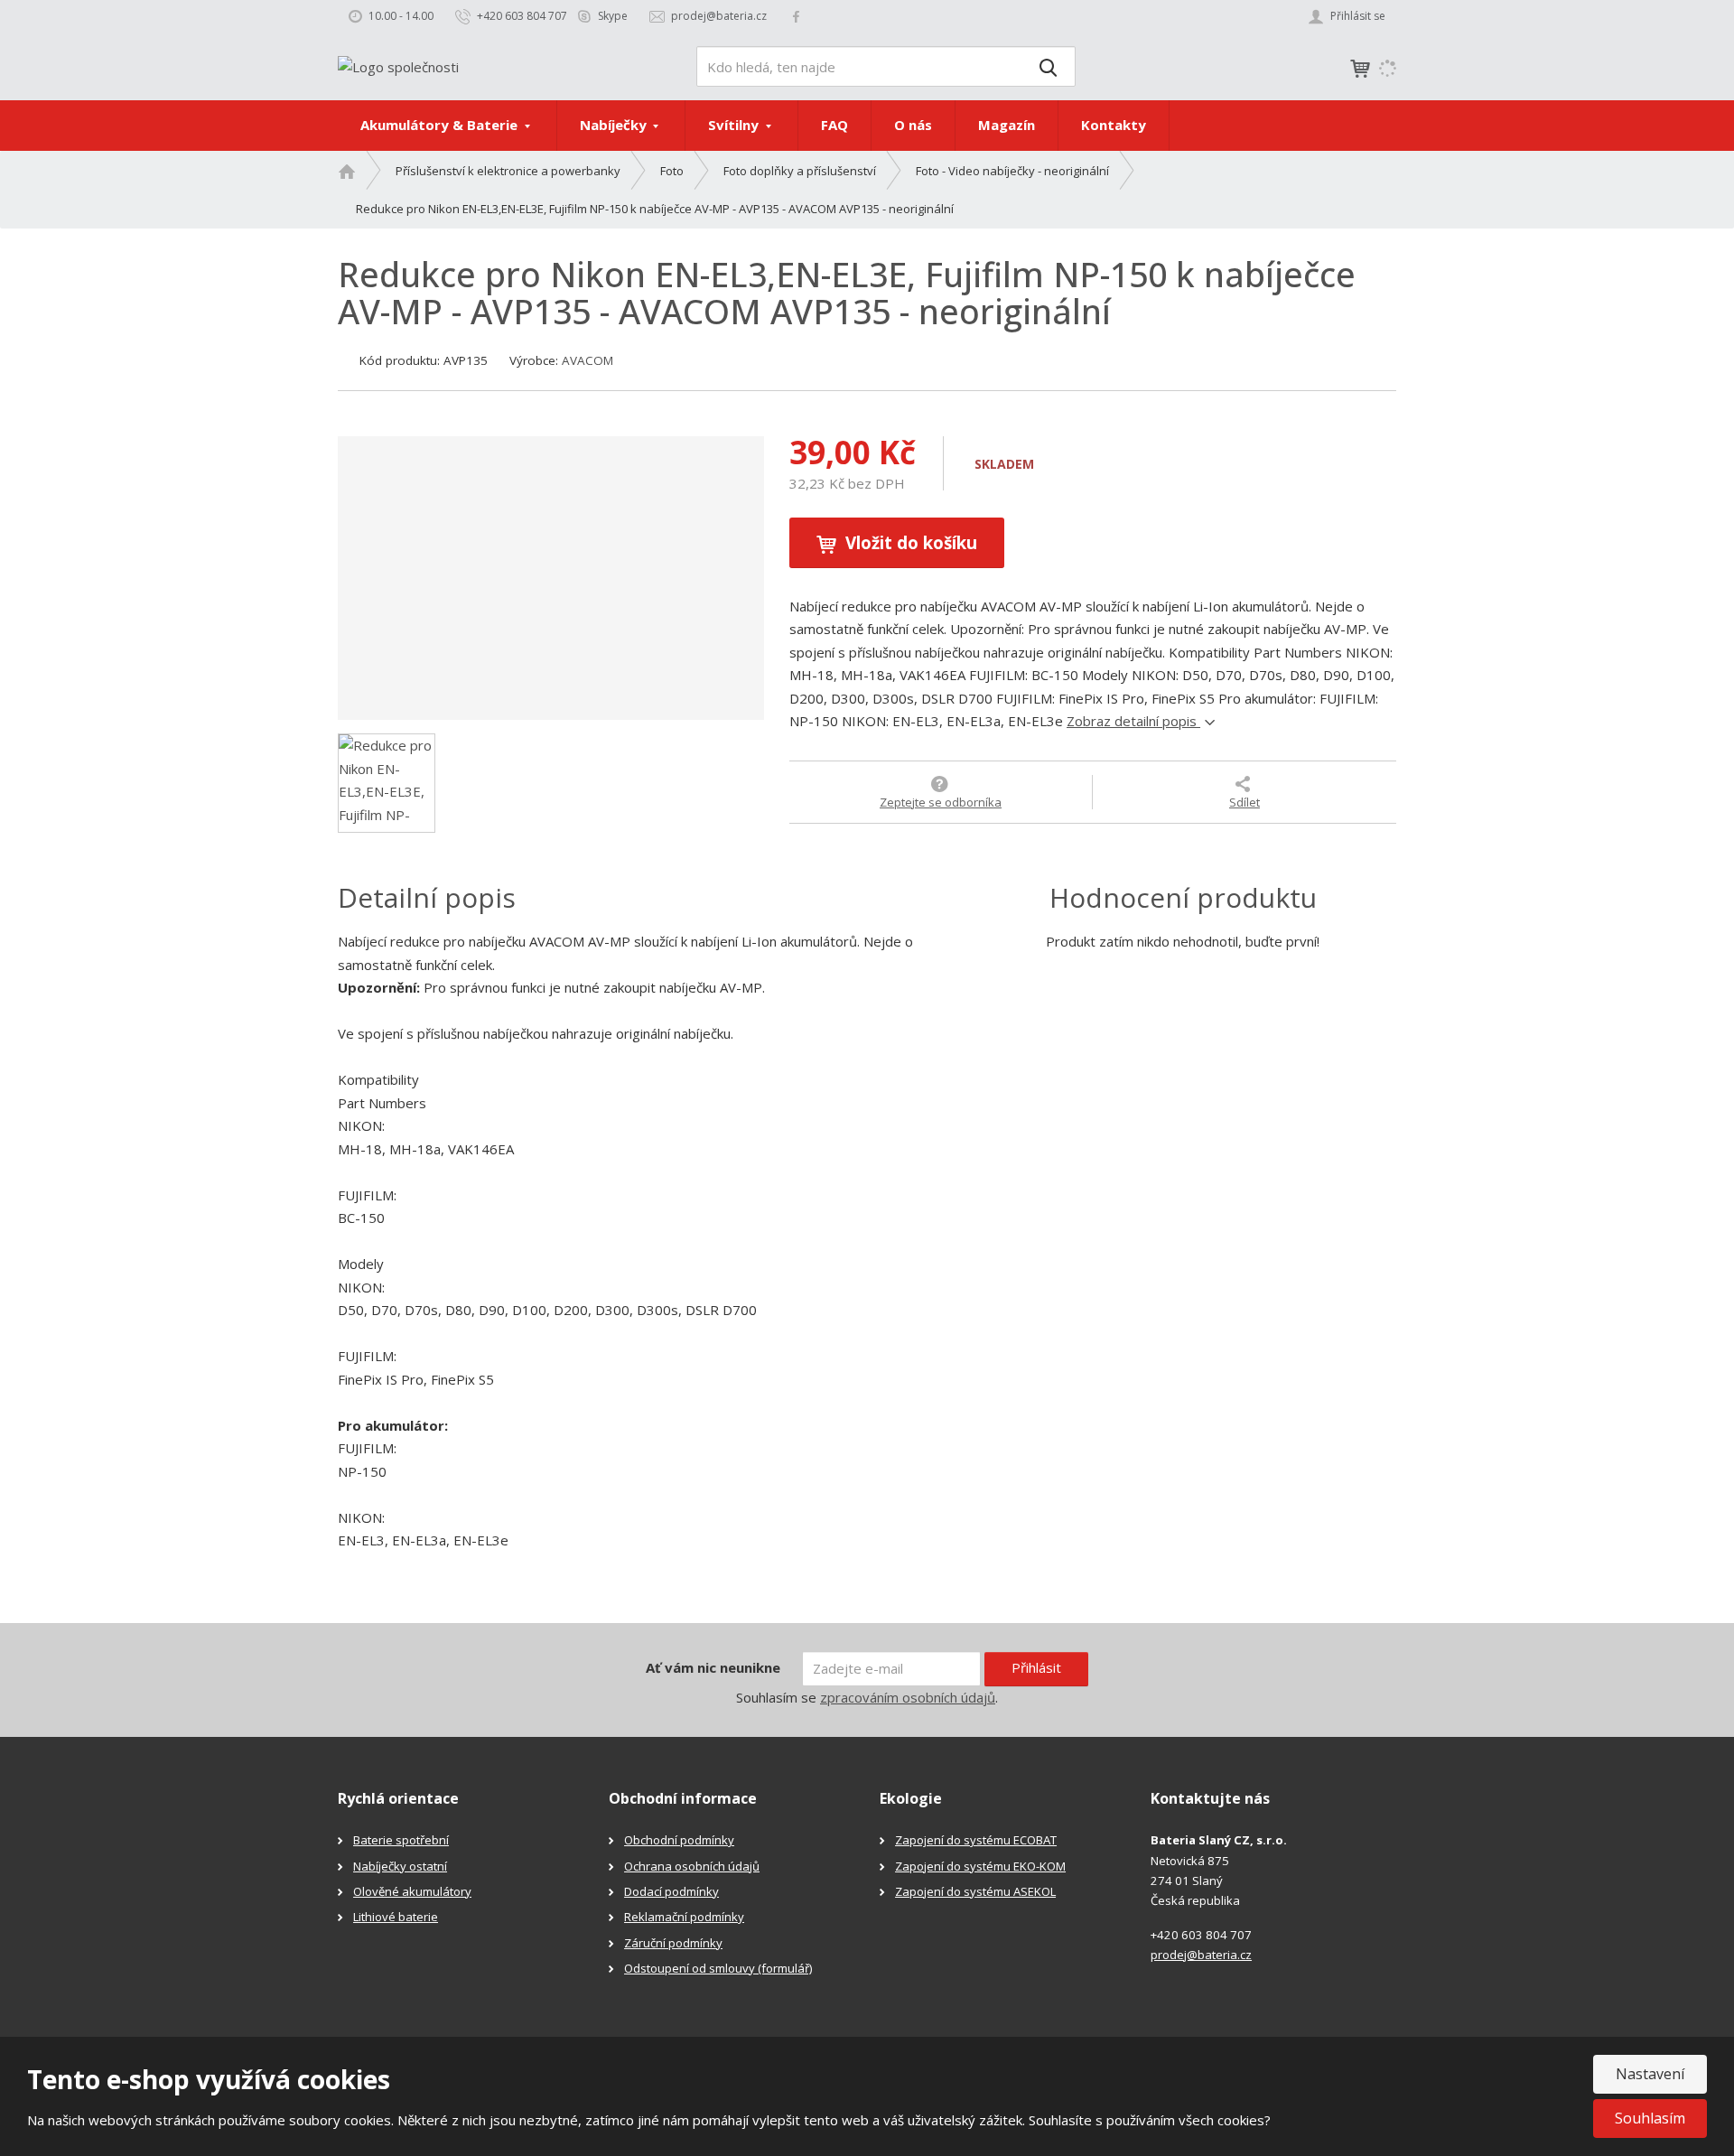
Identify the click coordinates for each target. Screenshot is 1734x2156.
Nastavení (1650, 2074)
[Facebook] (796, 16)
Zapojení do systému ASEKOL (975, 1891)
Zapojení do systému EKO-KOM (980, 1866)
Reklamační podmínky (684, 1917)
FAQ (834, 125)
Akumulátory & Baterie (441, 125)
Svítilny (735, 125)
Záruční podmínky (673, 1943)
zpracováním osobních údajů (908, 1697)
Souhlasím (1650, 2118)
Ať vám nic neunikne (713, 1667)
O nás (913, 125)
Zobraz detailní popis (1133, 721)
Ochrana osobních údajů (692, 1866)
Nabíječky (615, 125)
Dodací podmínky (671, 1891)
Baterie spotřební (401, 1840)
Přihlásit (1036, 1667)
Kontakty (1114, 125)
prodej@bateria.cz (1201, 1955)
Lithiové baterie (396, 1917)
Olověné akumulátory (412, 1891)
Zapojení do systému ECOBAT (976, 1840)
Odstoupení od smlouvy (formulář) (718, 1968)
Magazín (1007, 125)
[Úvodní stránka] (398, 65)
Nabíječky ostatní (400, 1866)
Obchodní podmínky (679, 1840)
